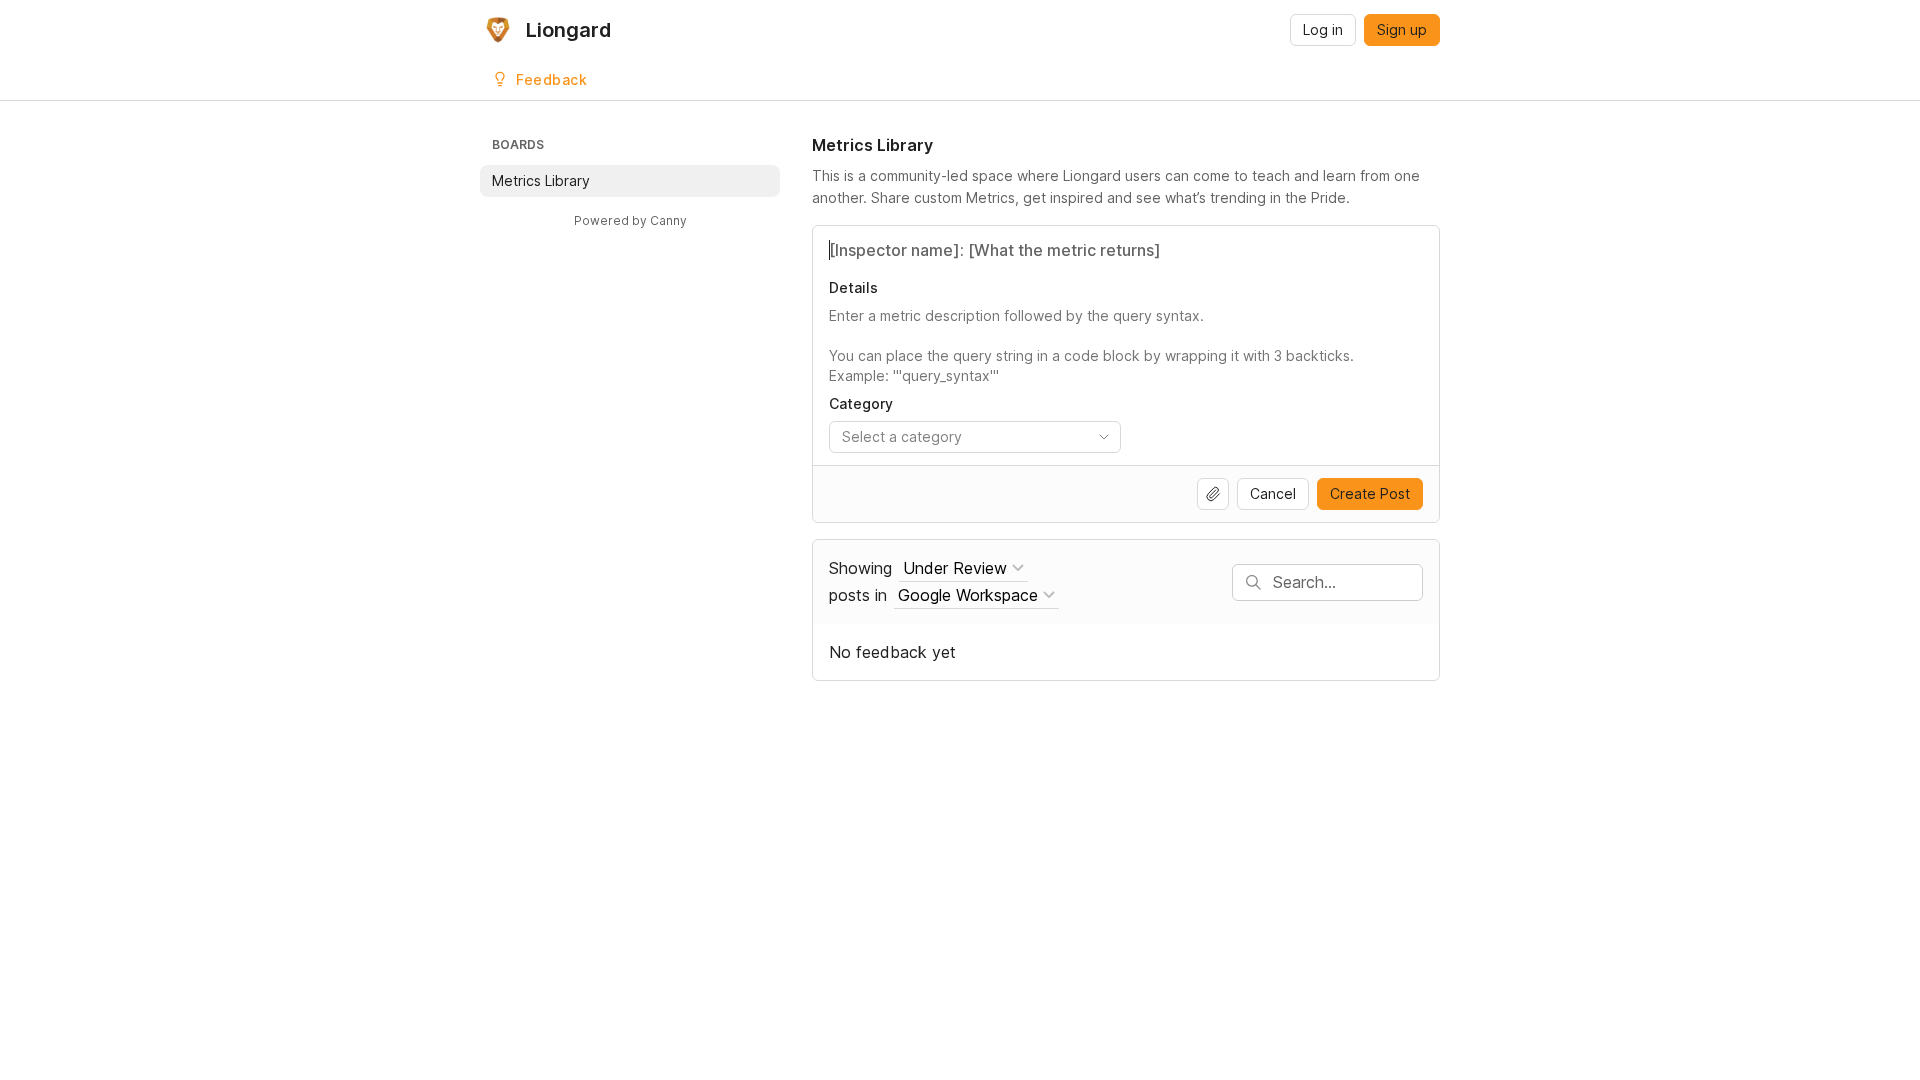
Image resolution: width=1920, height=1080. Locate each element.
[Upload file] (1213, 494)
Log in (1323, 29)
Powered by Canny (630, 220)
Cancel (1273, 493)
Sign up (1402, 29)
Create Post (1370, 493)
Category (861, 403)
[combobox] (975, 437)
